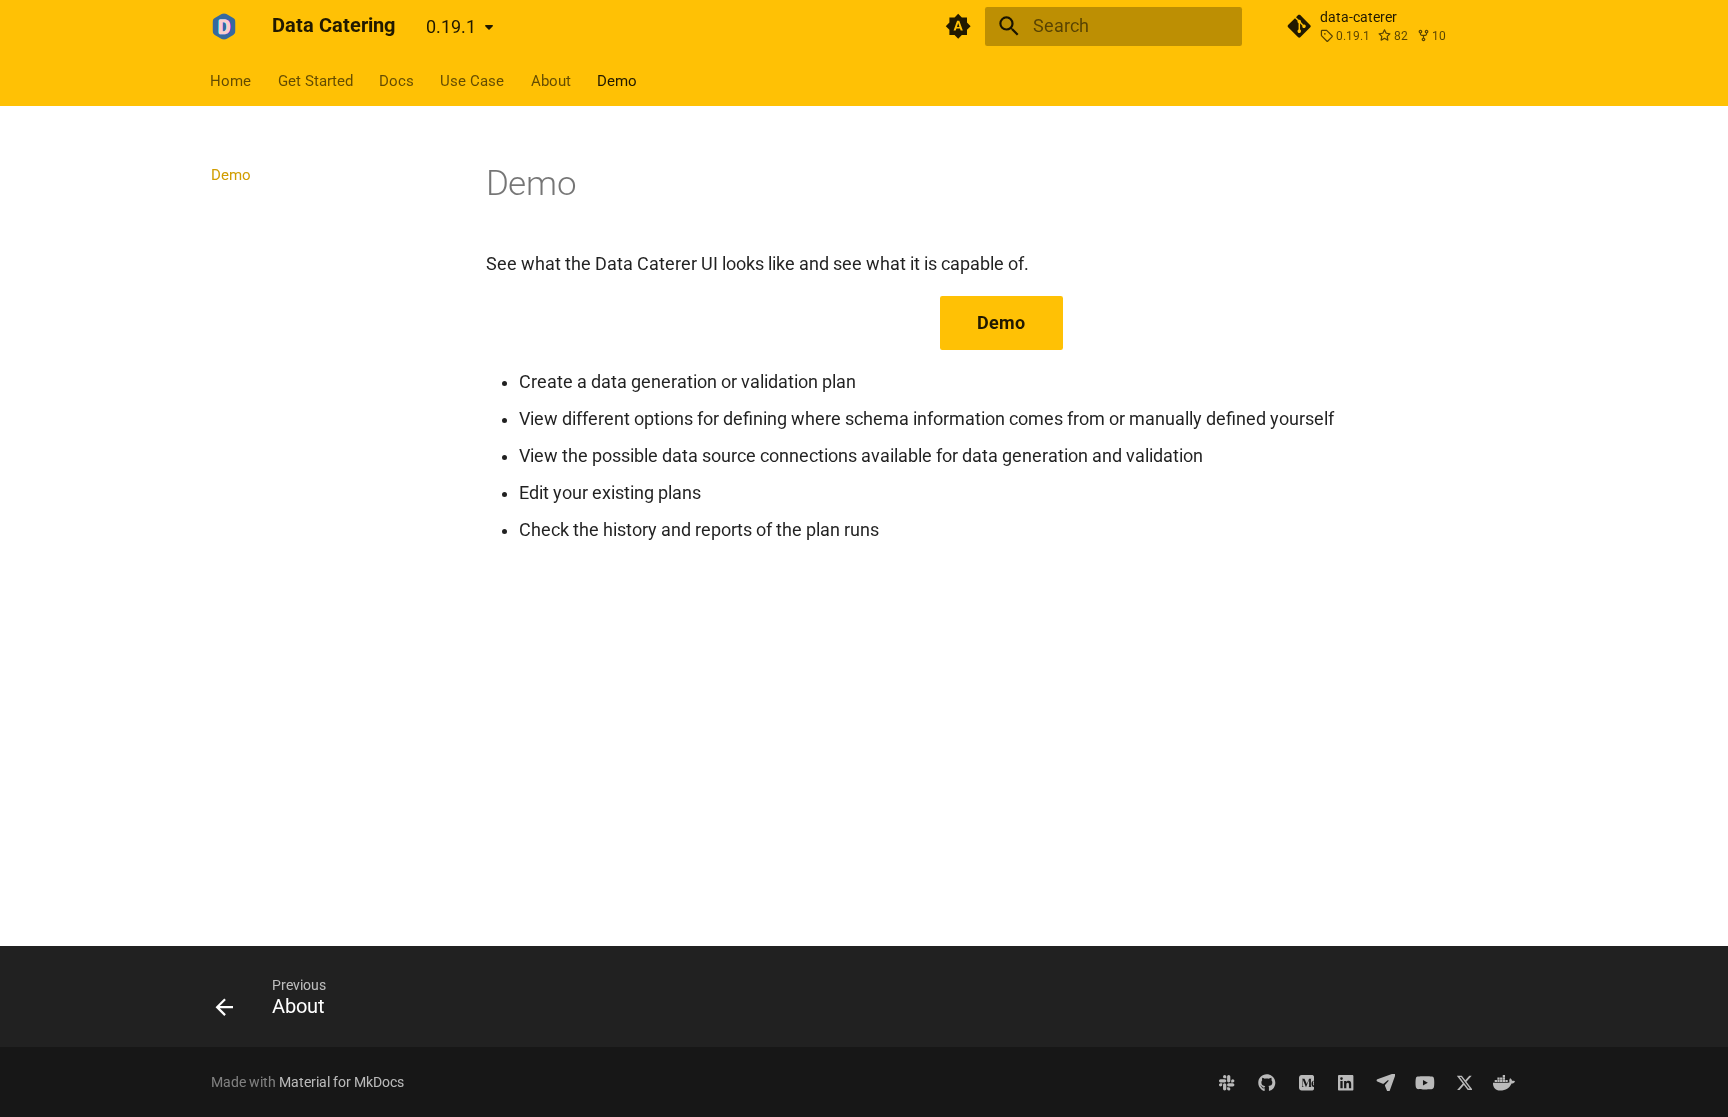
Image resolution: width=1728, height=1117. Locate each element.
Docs (396, 80)
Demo (617, 80)
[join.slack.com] (1227, 1081)
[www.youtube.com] (1424, 1081)
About (551, 80)
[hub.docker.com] (1504, 1081)
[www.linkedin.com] (1345, 1081)
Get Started (315, 80)
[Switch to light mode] (959, 26)
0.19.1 (451, 27)
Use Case (473, 80)
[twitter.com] (1464, 1081)
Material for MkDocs (341, 1082)
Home (231, 80)
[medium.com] (1306, 1081)
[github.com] (1266, 1081)
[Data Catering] (224, 26)
